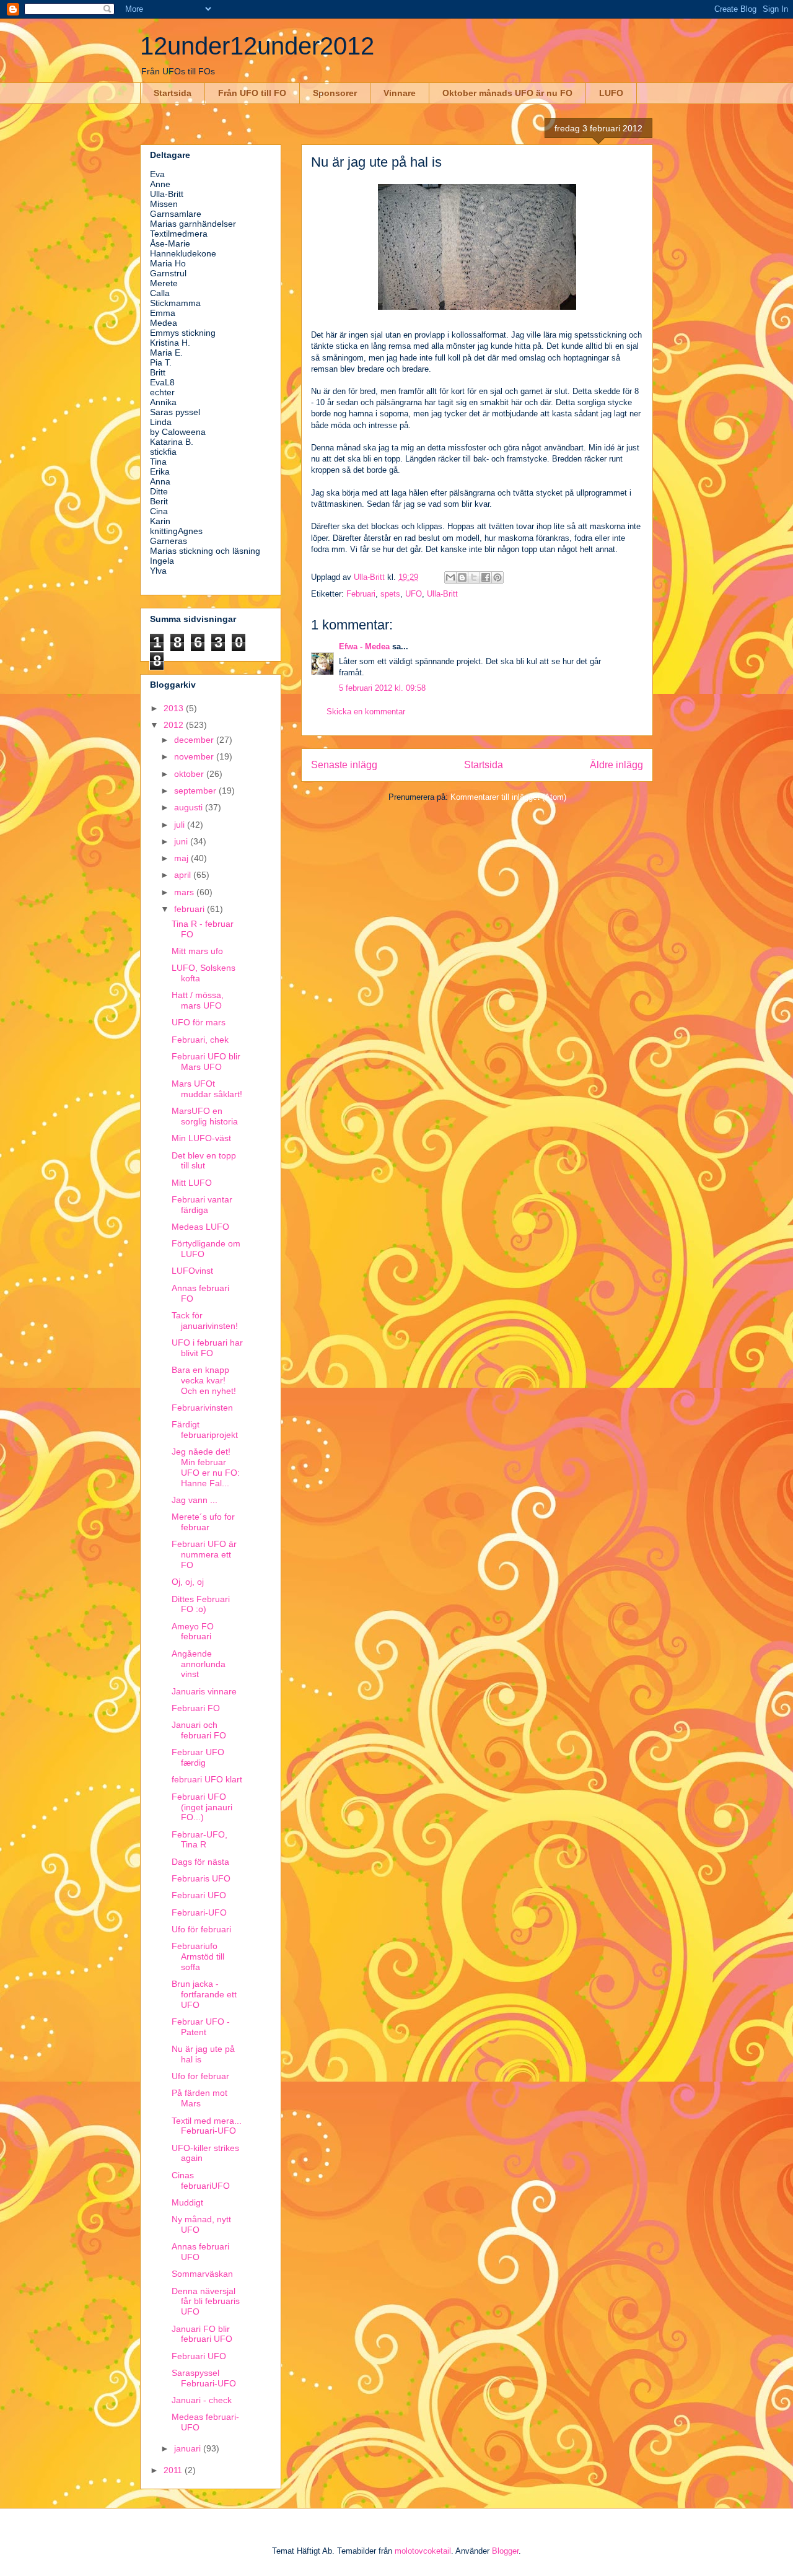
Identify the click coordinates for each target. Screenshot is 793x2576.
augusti (190, 807)
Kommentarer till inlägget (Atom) (508, 797)
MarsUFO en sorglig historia (205, 1116)
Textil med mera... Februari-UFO (207, 2126)
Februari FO (196, 1708)
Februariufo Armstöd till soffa (198, 1956)
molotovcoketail (423, 2551)
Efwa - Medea (364, 646)
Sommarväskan (202, 2274)
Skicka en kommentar (366, 712)
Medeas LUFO (200, 1227)
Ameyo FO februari (193, 1632)
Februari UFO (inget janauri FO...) (202, 1807)
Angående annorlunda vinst (199, 1664)
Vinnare (400, 93)
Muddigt (187, 2202)
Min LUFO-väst (201, 1138)
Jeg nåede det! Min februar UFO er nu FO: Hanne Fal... (206, 1467)
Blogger (505, 2551)
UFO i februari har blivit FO (207, 1348)
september (196, 791)
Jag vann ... (195, 1500)
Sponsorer (335, 93)
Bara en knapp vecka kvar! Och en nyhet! (204, 1380)
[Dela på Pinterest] (497, 577)
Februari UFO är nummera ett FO (204, 1554)
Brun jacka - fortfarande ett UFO (204, 1994)
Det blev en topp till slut (204, 1161)
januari (189, 2448)
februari (191, 909)
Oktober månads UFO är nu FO (507, 93)
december (195, 740)
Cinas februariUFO (201, 2180)
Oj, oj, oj (188, 1582)
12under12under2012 (257, 46)
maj (182, 858)
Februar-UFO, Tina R (199, 1840)
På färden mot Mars (199, 2098)
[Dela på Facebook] (486, 577)
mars (185, 892)
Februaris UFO (201, 1878)
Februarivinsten (202, 1408)
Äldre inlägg (616, 765)
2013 (175, 708)
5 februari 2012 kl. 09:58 (382, 688)
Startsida (173, 93)
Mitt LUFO (192, 1183)
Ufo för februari (201, 1929)
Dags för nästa (200, 1862)
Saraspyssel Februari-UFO (204, 2378)
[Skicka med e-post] (450, 577)
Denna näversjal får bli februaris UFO (206, 2302)
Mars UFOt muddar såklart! (207, 1089)
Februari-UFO (199, 1912)
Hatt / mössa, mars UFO (198, 1000)
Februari (361, 594)
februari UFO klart (207, 1779)
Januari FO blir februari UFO (202, 2334)
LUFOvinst (192, 1271)
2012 (175, 725)
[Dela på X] (474, 577)
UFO (414, 594)
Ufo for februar (200, 2076)
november (195, 756)
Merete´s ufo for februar (203, 1522)
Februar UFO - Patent (201, 2027)
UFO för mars (199, 1022)
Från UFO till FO (252, 93)
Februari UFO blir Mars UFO (206, 1062)
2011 (174, 2470)
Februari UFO (199, 1895)
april (184, 875)
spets (390, 594)
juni (182, 841)
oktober (190, 774)
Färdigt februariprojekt (205, 1430)
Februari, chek (200, 1040)
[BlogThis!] (462, 577)
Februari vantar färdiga (202, 1205)
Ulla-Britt (442, 594)
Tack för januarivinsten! (205, 1321)
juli (181, 825)
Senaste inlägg (344, 765)
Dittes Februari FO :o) (201, 1604)
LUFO (611, 93)
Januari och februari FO (199, 1730)
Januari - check (202, 2400)
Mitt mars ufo (197, 951)
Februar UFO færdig (198, 1757)
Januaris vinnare (204, 1691)
